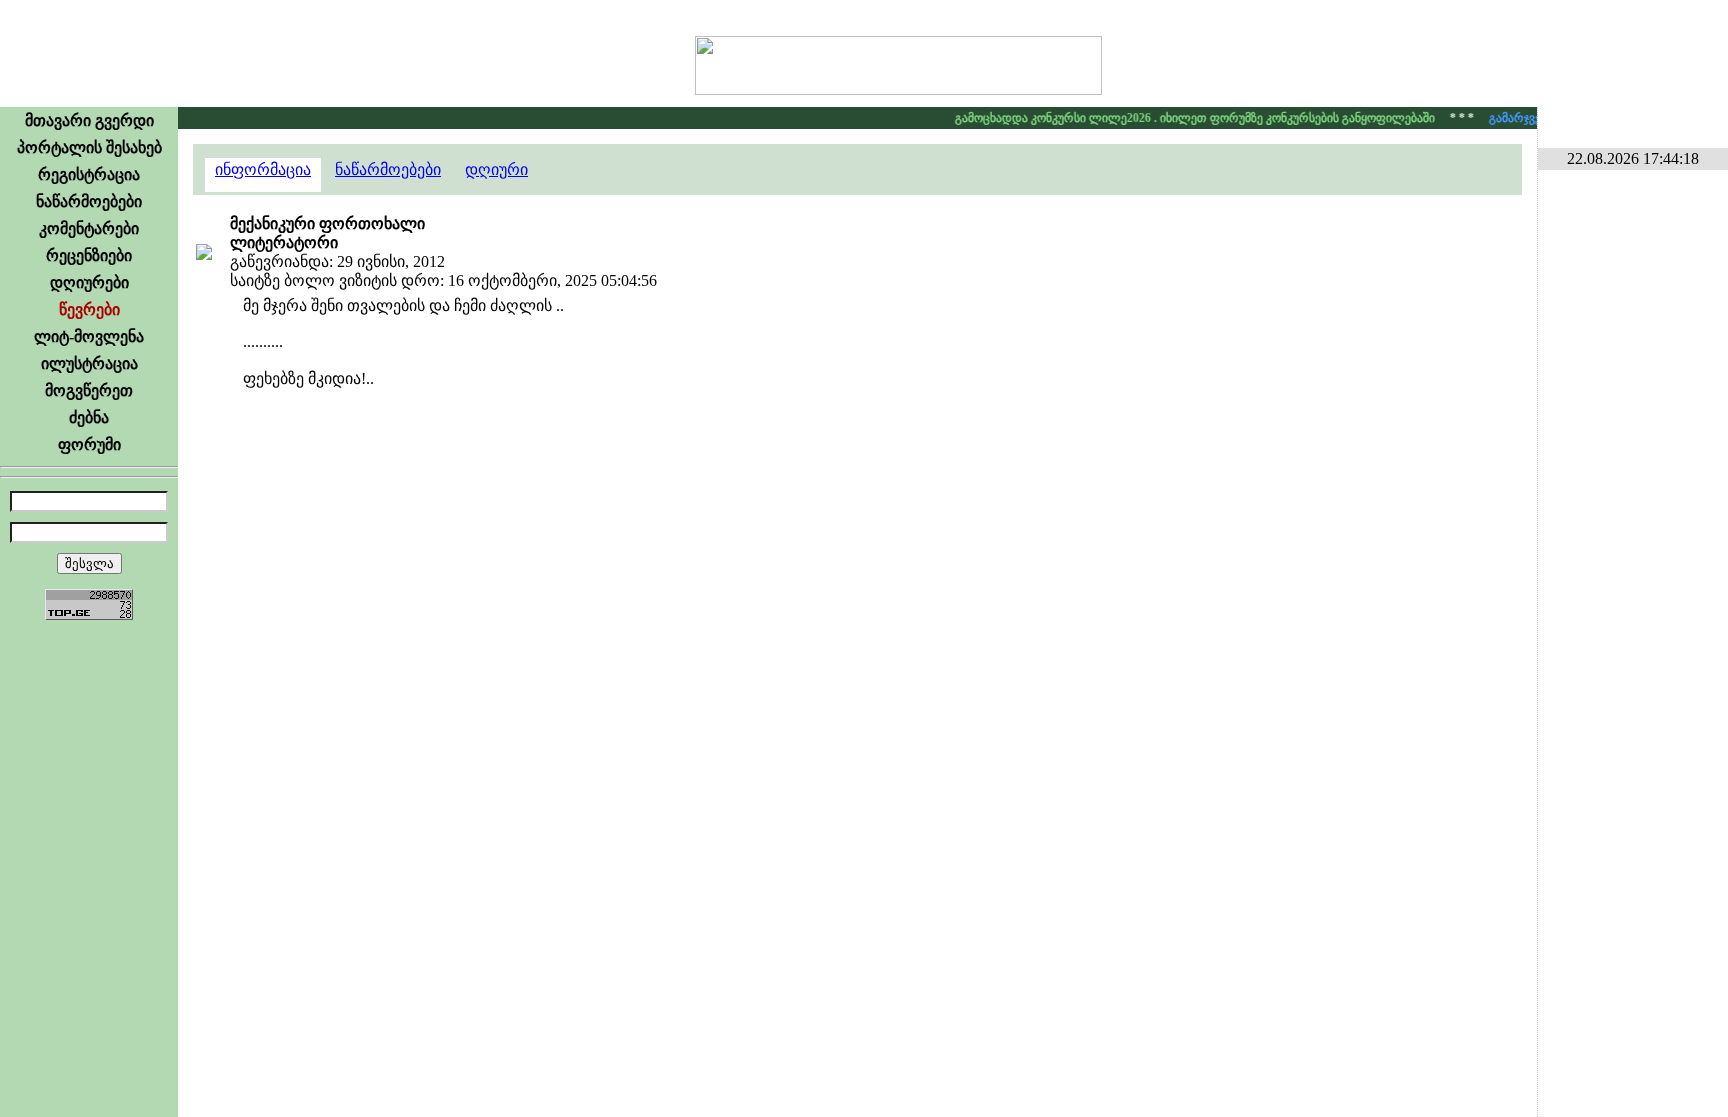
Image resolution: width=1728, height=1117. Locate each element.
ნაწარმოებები (89, 201)
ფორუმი (89, 444)
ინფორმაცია (263, 169)
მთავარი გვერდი (89, 120)
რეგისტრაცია (89, 174)
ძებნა (89, 417)
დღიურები (89, 282)
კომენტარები (89, 228)
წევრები (89, 309)
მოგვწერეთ (89, 390)
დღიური (496, 169)
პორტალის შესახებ (89, 147)
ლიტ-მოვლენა (89, 336)
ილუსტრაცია (89, 363)
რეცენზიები (89, 255)
